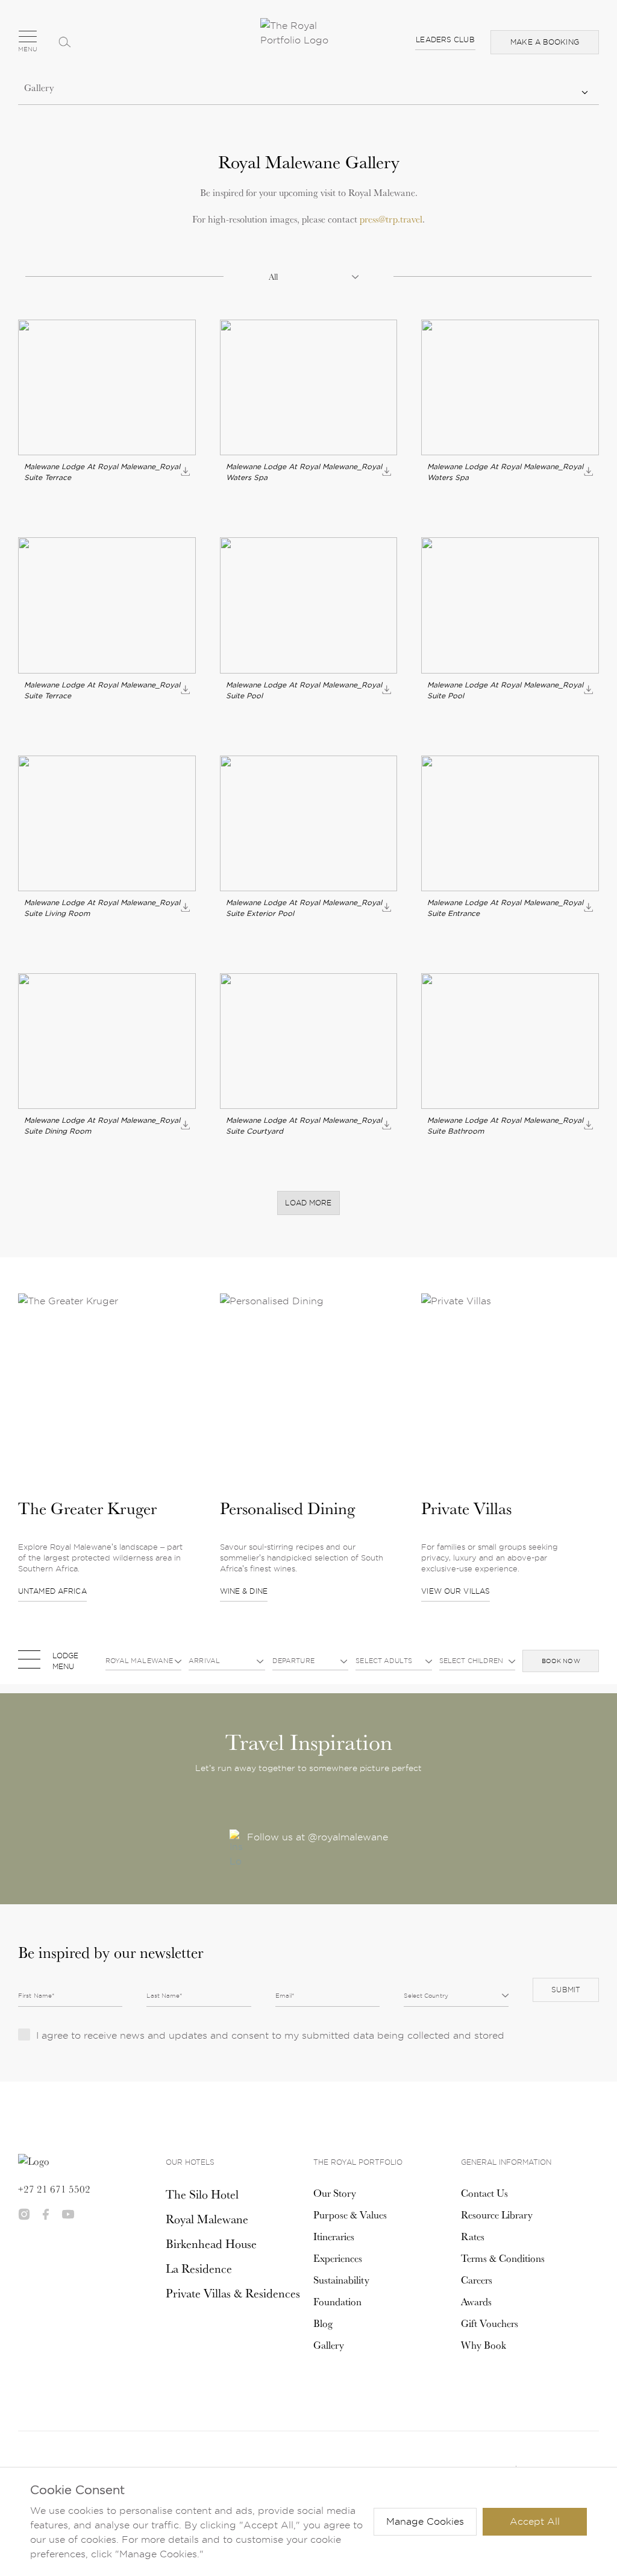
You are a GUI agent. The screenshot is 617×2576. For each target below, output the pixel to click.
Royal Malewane (207, 2219)
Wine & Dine (244, 1591)
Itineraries (334, 2237)
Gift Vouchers (490, 2323)
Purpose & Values (350, 2215)
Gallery (329, 2345)
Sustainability (341, 2280)
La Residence (199, 2268)
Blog (323, 2323)
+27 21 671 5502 (54, 2189)
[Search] (64, 42)
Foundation (337, 2302)
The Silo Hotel (202, 2194)
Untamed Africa (52, 1591)
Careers (477, 2280)
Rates (473, 2237)
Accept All (535, 2521)
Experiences (338, 2258)
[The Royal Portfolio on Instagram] (24, 2214)
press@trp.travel (391, 219)
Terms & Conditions (503, 2258)
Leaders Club (445, 39)
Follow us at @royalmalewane (318, 1837)
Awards (476, 2302)
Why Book (484, 2345)
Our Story (335, 2193)
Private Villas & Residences (233, 2293)
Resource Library (497, 2215)
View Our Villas (456, 1591)
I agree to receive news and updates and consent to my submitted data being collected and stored (270, 2035)
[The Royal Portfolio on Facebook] (46, 2214)
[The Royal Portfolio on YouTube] (68, 2214)
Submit (566, 1990)
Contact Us (484, 2193)
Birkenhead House (211, 2244)
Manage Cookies (425, 2521)
